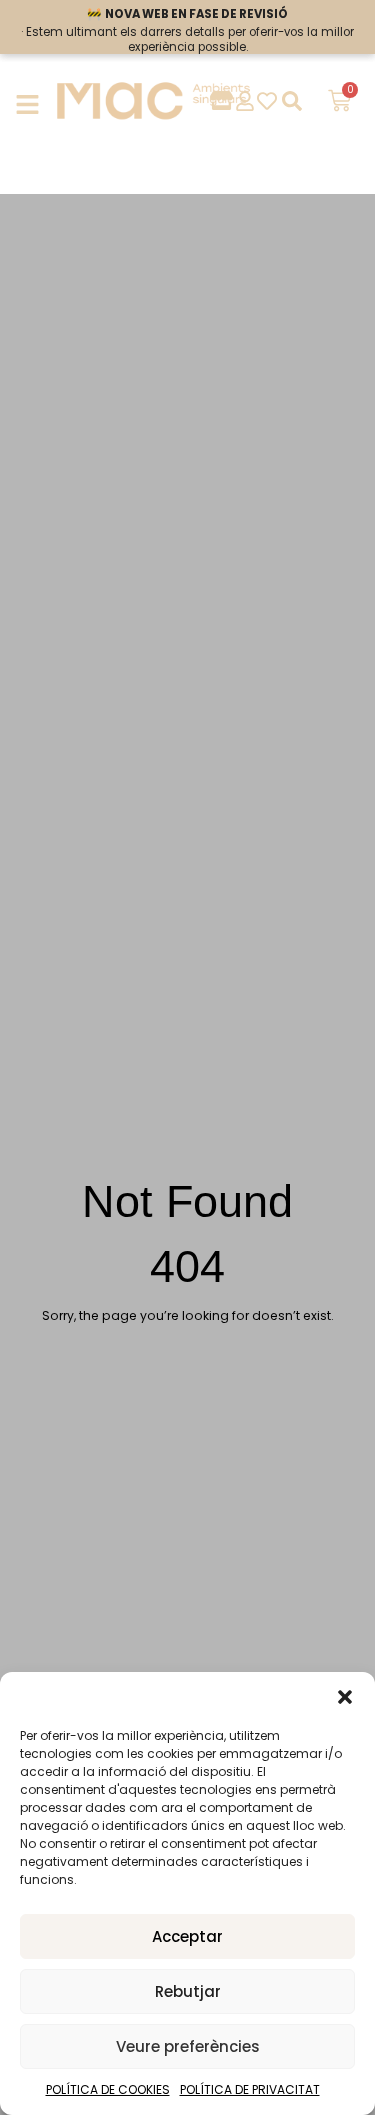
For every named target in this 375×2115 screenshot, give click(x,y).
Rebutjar (188, 1991)
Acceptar (187, 1936)
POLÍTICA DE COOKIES (108, 2089)
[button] (345, 1697)
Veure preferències (188, 2046)
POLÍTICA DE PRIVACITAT (250, 2089)
